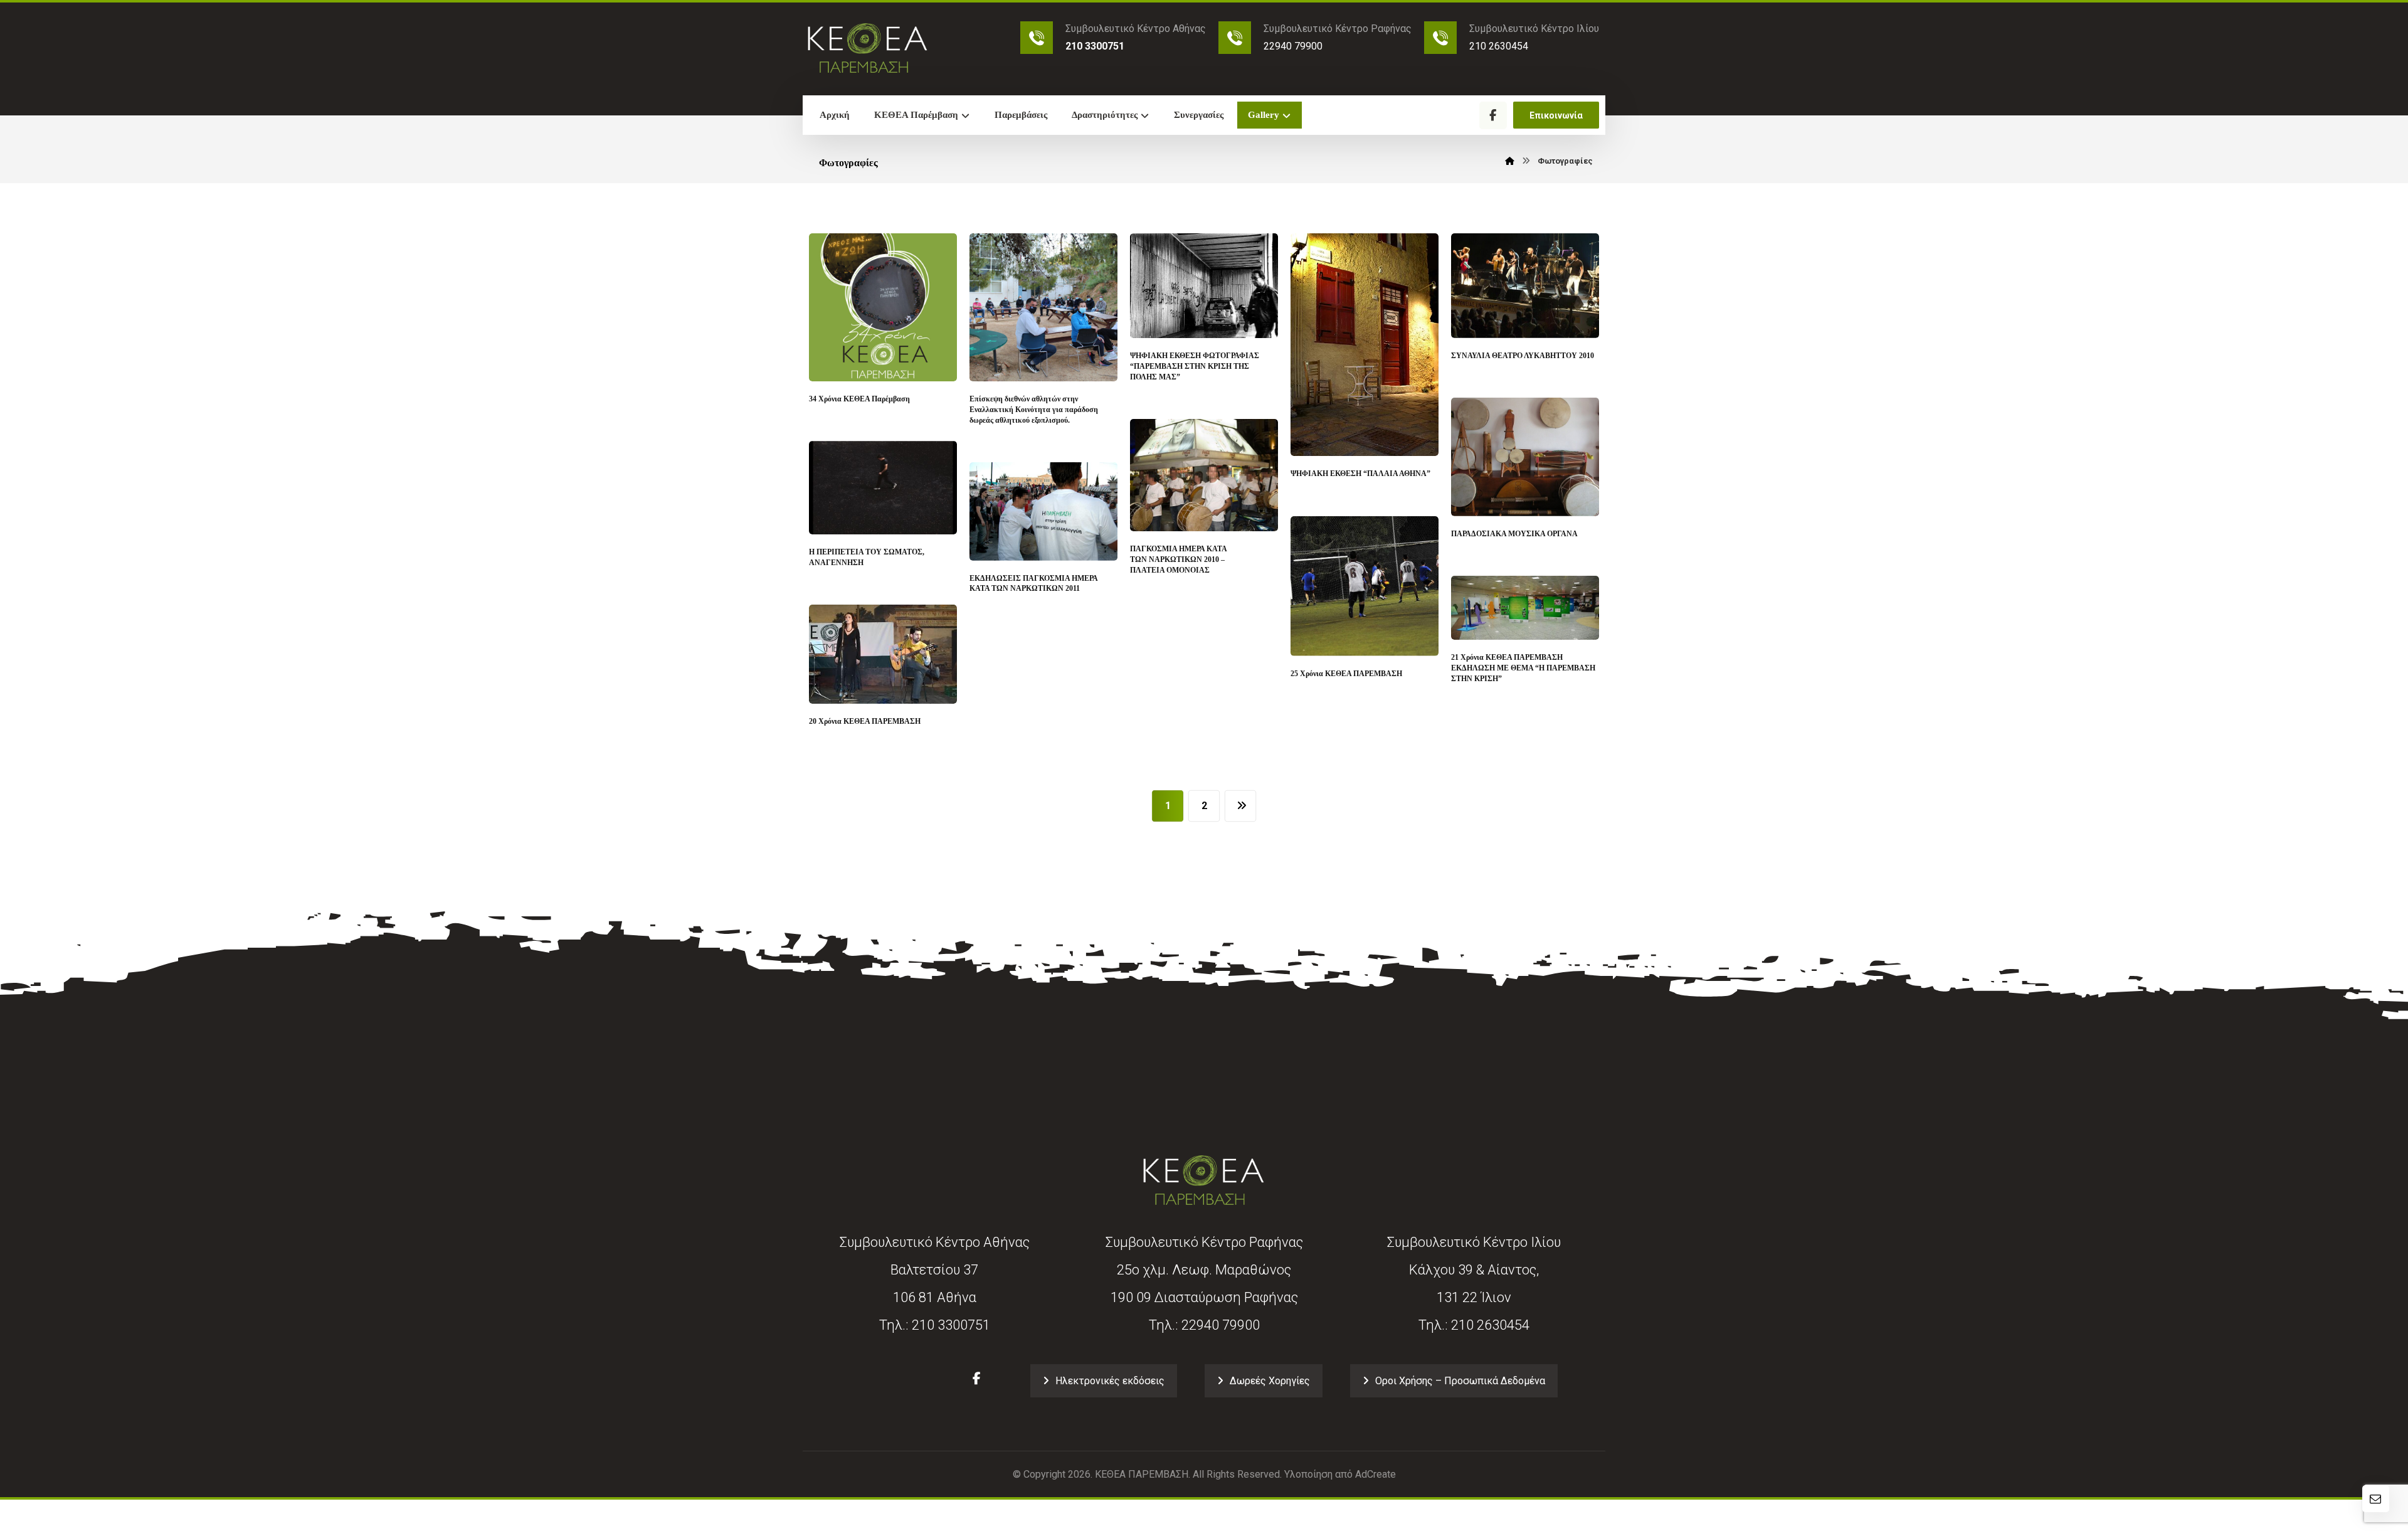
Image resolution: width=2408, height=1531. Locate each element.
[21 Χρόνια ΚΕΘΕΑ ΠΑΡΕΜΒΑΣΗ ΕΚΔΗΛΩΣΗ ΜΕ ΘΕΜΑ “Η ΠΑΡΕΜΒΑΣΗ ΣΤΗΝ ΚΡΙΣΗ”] (1525, 608)
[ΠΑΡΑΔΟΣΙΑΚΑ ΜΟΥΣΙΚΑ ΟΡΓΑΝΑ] (1525, 457)
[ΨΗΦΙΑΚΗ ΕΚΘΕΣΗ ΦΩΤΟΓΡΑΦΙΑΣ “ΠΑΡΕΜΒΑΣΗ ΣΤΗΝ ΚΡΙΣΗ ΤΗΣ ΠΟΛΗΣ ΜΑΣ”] (1204, 286)
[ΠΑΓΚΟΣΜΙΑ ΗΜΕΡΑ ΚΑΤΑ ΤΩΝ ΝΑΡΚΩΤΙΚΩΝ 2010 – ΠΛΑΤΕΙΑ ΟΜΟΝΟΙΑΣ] (1204, 475)
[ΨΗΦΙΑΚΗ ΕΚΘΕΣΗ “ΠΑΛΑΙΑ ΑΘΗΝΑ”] (1365, 345)
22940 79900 (1221, 1325)
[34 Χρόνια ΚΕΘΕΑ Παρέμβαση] (883, 307)
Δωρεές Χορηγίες (1270, 1381)
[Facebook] (1493, 115)
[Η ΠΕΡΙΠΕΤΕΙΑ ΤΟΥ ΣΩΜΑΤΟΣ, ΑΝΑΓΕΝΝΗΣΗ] (883, 488)
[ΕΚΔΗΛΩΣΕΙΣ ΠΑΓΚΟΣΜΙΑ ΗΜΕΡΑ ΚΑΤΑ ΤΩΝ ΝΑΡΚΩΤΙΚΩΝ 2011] (1043, 511)
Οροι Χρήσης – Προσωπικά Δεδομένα (1460, 1381)
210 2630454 (1490, 1325)
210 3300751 (951, 1325)
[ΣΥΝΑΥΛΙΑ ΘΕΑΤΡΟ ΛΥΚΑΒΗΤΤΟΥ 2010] (1525, 286)
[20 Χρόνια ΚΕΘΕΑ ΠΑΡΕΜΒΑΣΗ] (883, 654)
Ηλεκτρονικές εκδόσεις (1110, 1381)
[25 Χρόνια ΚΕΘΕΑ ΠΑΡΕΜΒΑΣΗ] (1365, 586)
